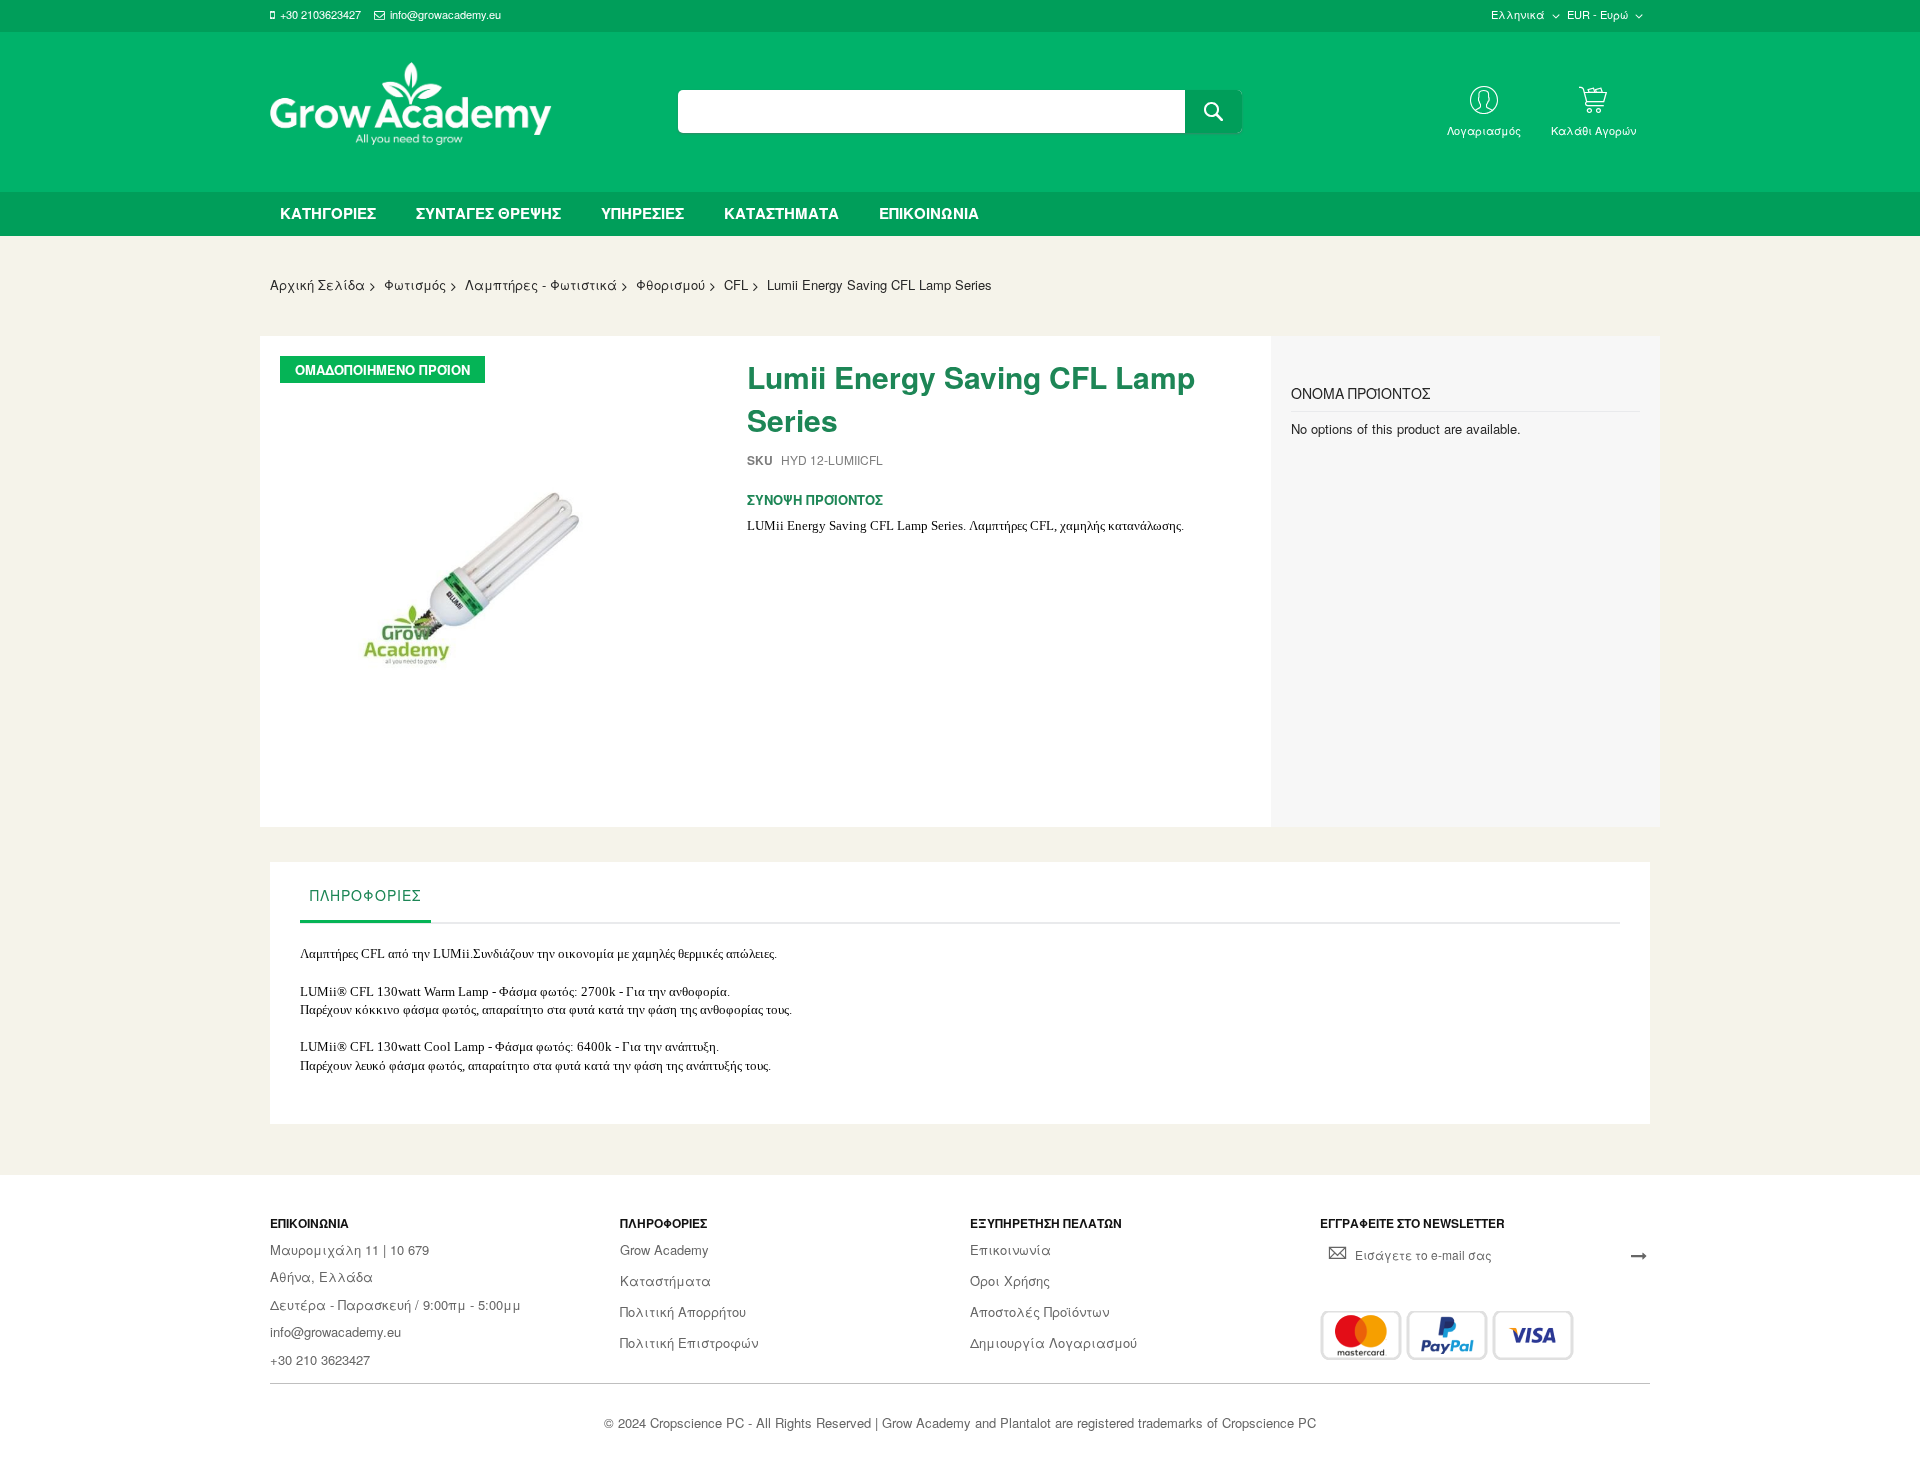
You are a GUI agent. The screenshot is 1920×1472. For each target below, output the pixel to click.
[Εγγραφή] (1639, 1255)
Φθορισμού (670, 284)
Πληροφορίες (365, 895)
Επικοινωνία (1010, 1250)
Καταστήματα (665, 1281)
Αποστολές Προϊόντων (1039, 1312)
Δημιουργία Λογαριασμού (1053, 1343)
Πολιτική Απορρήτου (683, 1312)
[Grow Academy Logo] (411, 112)
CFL (736, 284)
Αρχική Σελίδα (317, 284)
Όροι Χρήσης (1010, 1281)
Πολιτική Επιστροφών (689, 1343)
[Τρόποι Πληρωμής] (1447, 1335)
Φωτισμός (415, 284)
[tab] (365, 900)
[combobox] (959, 111)
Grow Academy (664, 1250)
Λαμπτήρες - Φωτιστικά (541, 284)
